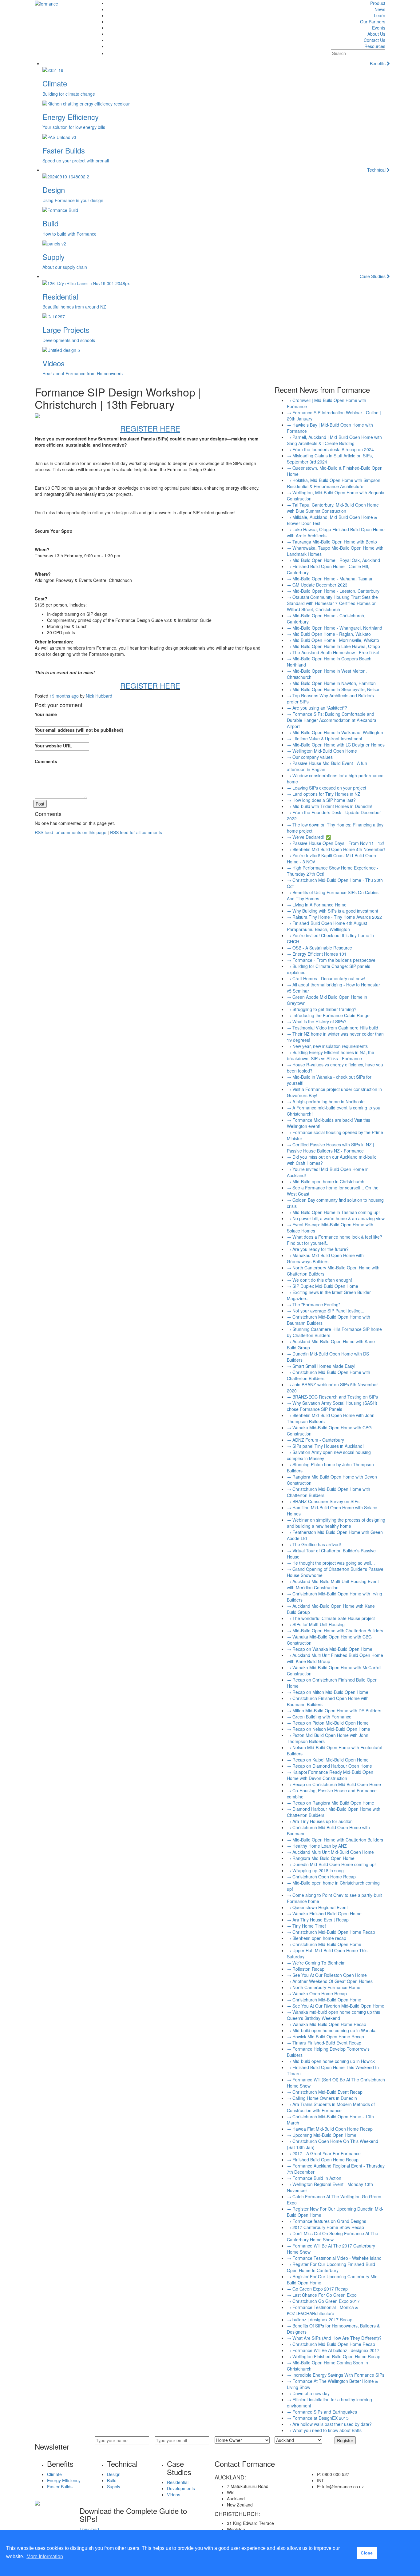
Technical (377, 170)
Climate (54, 2474)
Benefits (378, 63)
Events (379, 28)
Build (112, 2480)
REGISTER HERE (150, 685)
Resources (375, 46)
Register (345, 2440)
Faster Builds (60, 2486)
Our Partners (373, 22)
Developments (181, 2488)
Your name (46, 714)
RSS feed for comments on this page (71, 832)
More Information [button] (45, 2556)
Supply (114, 2486)
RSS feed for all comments (136, 832)
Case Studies (373, 276)
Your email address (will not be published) (79, 730)
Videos (174, 2494)
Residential (178, 2482)
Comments (46, 761)
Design (114, 2474)
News (380, 9)
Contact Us (374, 40)
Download (89, 2529)
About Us (376, 34)
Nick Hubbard (99, 696)
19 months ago (64, 696)
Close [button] (367, 2553)
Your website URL (53, 746)
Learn (380, 15)
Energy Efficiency (64, 2480)
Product (378, 3)
